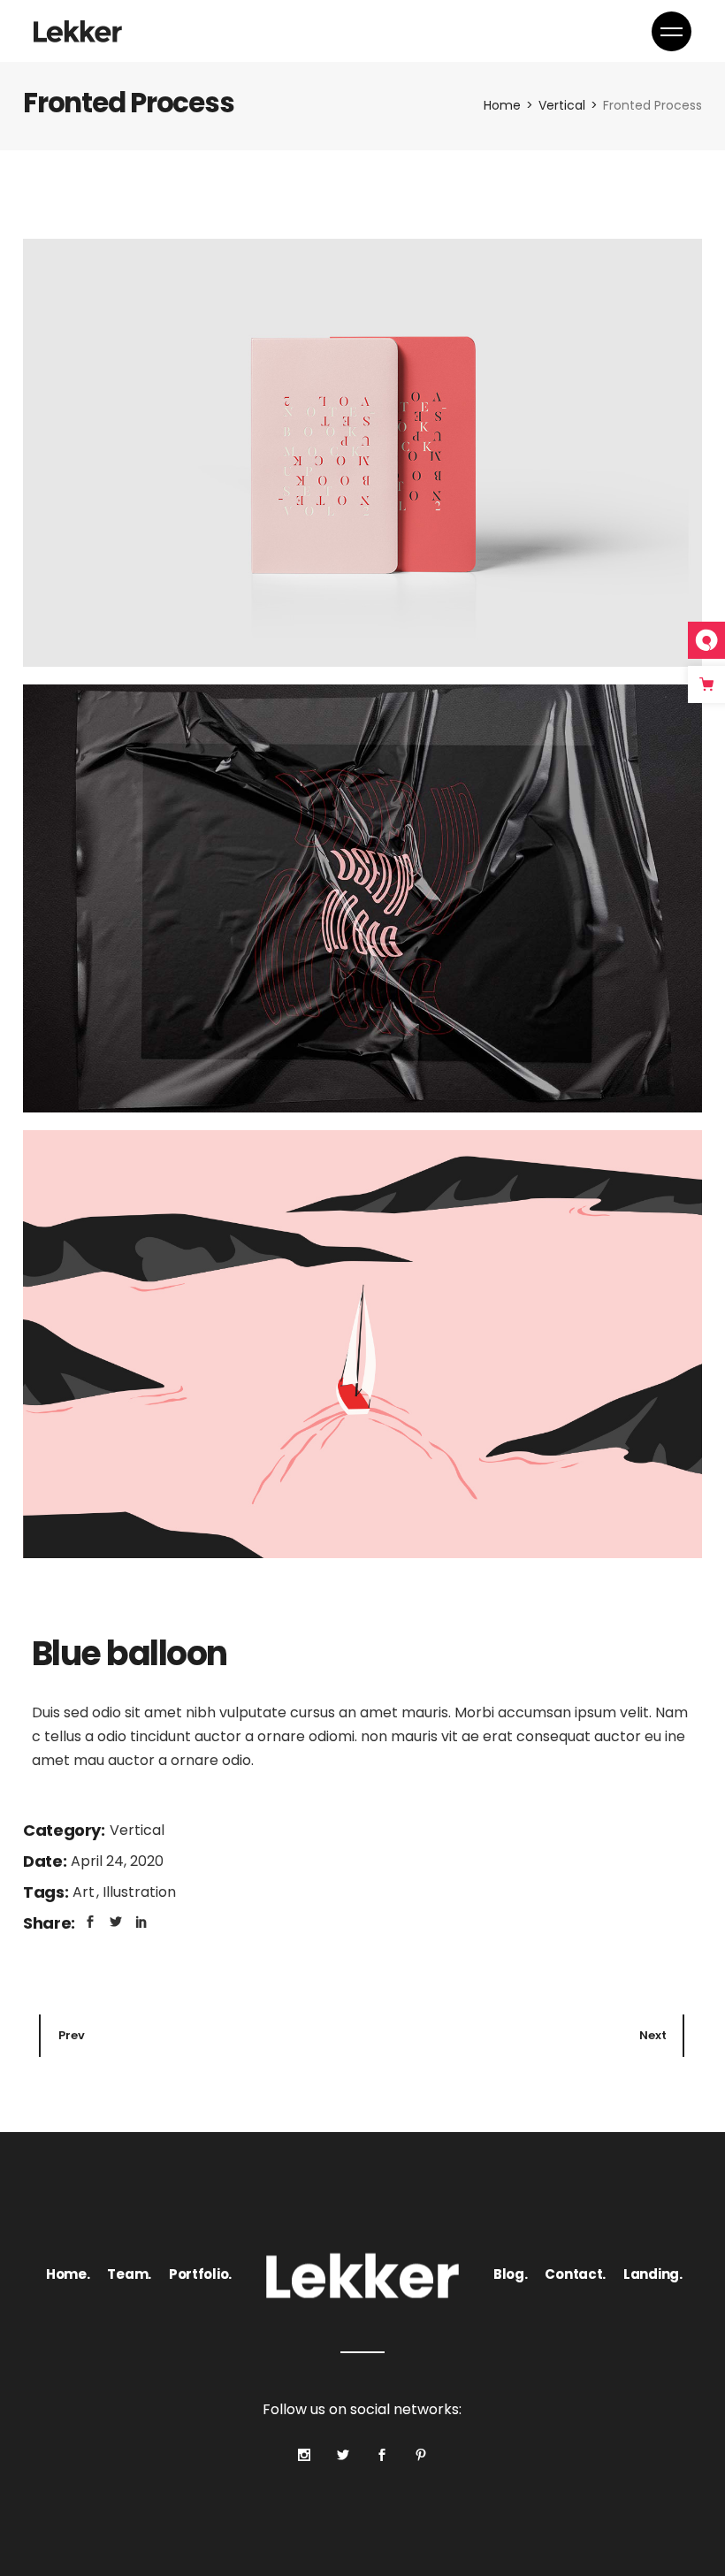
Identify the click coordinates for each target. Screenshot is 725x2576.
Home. (68, 2274)
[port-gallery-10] (362, 453)
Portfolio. (200, 2274)
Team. (129, 2274)
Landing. (653, 2274)
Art (85, 1892)
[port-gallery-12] (362, 1344)
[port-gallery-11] (362, 898)
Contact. (575, 2274)
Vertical (137, 1830)
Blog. (511, 2274)
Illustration (139, 1892)
